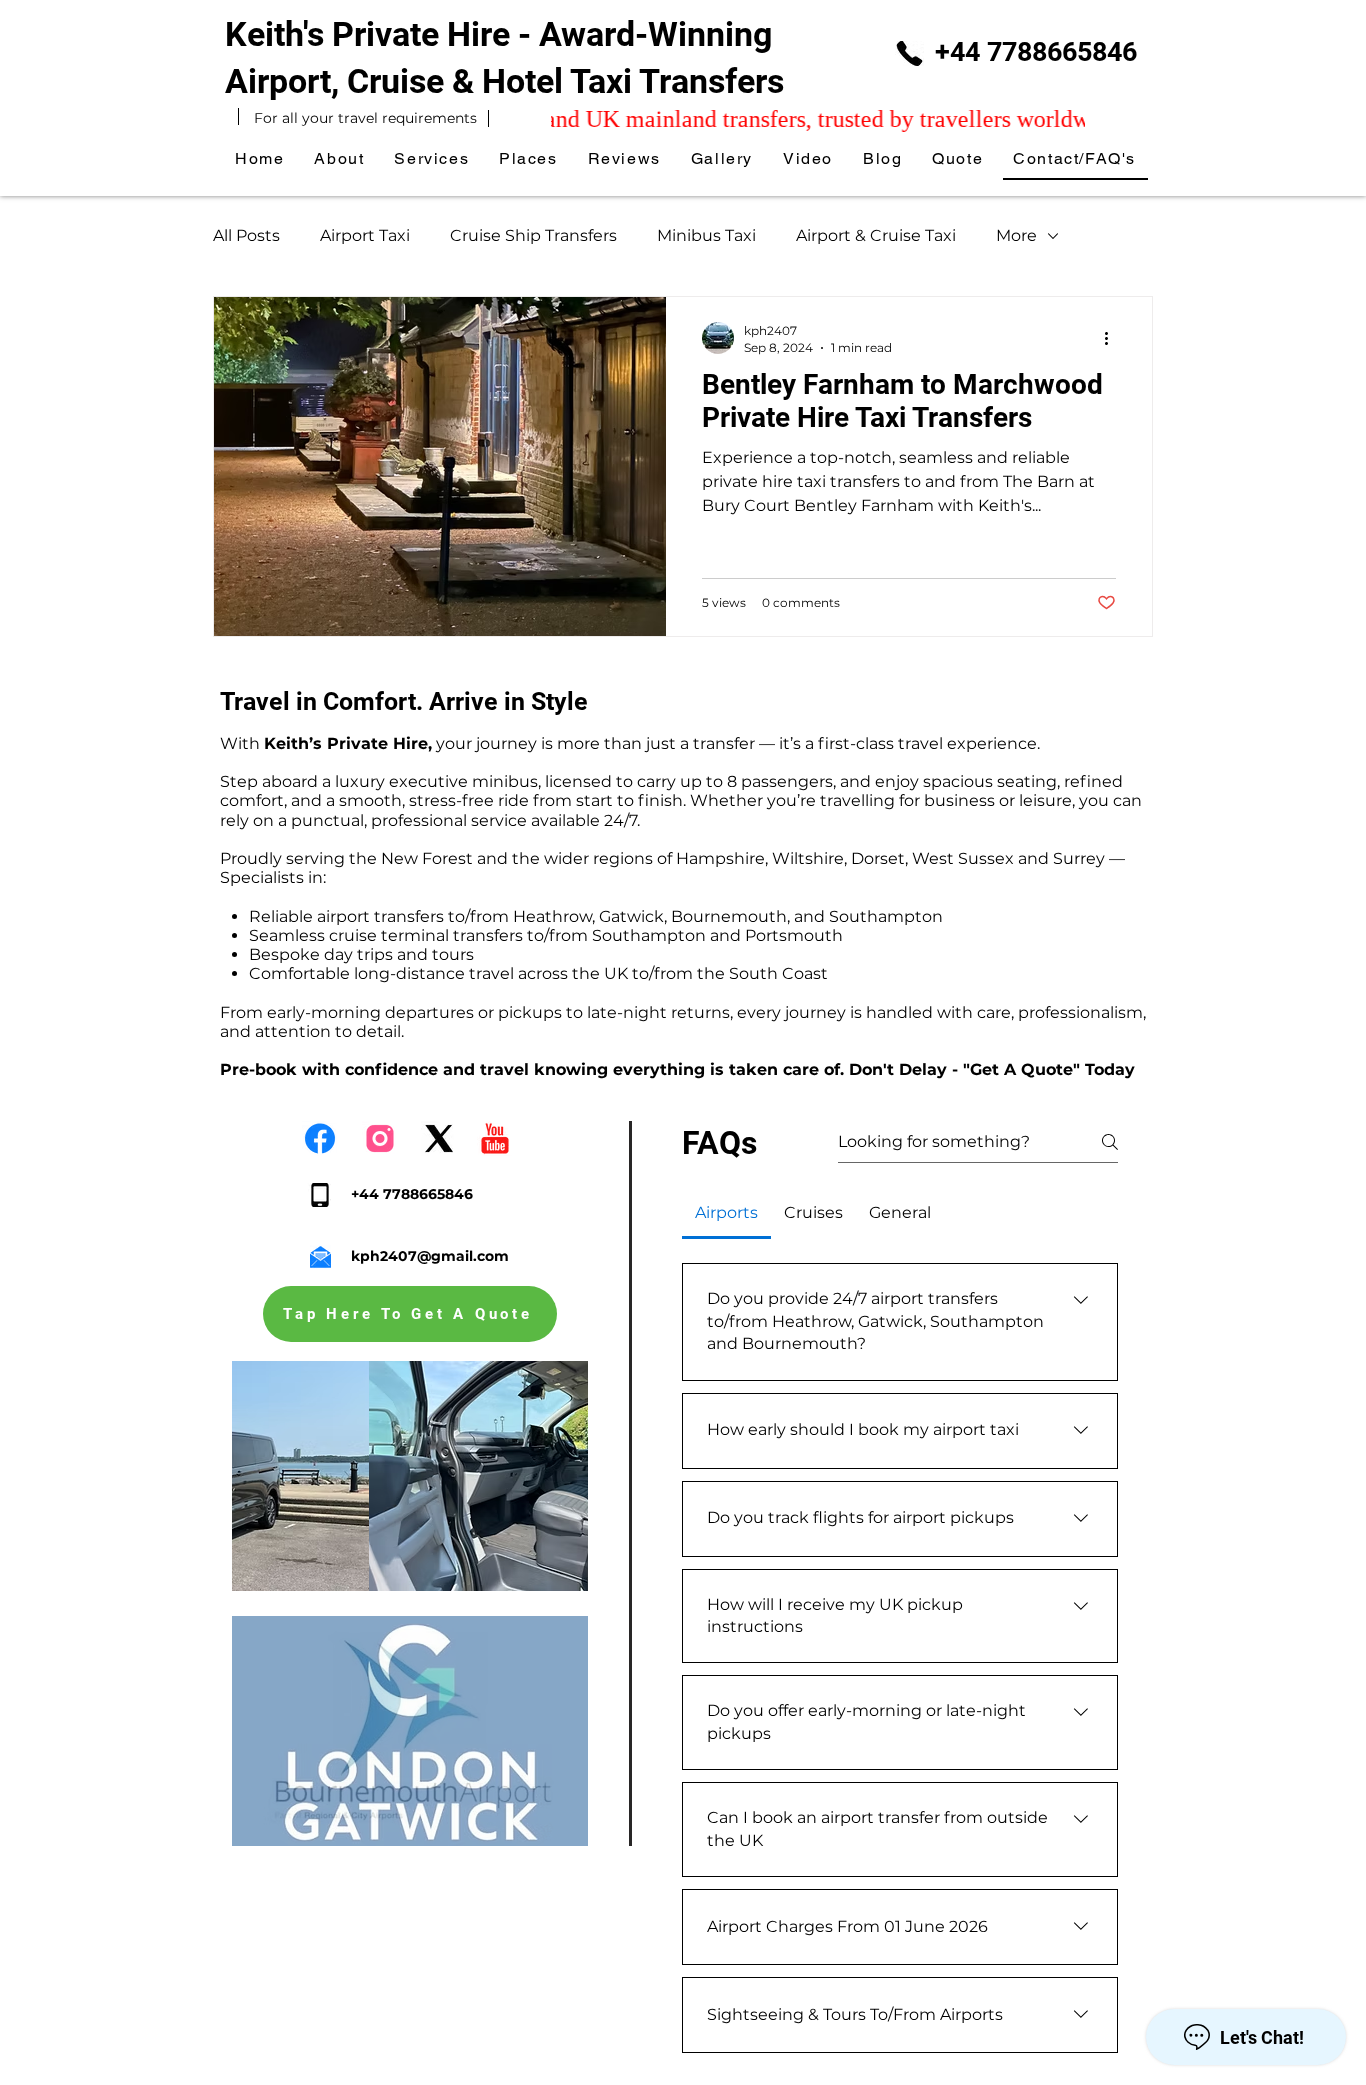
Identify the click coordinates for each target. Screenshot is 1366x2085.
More (1016, 235)
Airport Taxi (365, 235)
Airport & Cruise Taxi (876, 235)
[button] (529, 159)
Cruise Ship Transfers (533, 235)
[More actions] (1113, 338)
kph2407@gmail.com (430, 1256)
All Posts (246, 235)
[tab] (726, 1213)
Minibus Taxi (706, 235)
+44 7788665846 (1036, 52)
